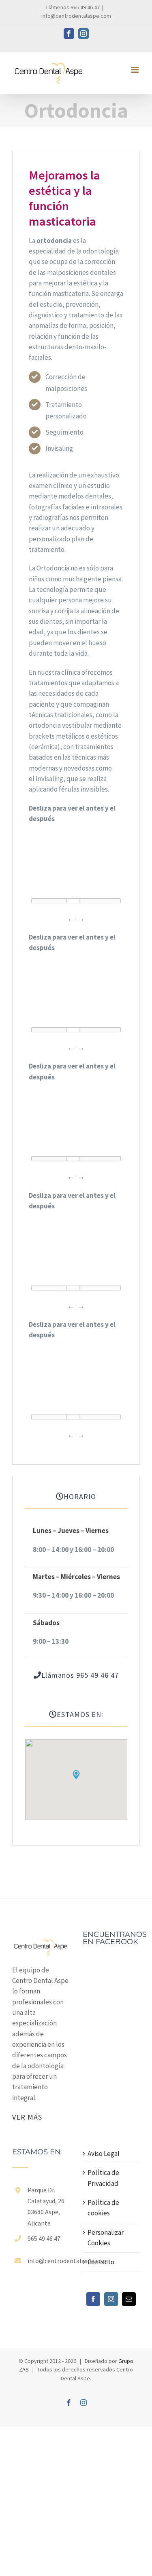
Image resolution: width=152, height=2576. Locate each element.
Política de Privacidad (103, 2178)
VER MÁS (27, 2117)
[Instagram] (111, 2299)
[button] (76, 1775)
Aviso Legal (104, 2154)
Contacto (101, 2262)
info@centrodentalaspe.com (76, 16)
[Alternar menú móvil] (136, 70)
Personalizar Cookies (106, 2238)
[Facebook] (93, 2299)
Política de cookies (103, 2208)
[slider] (73, 902)
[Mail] (129, 2299)
